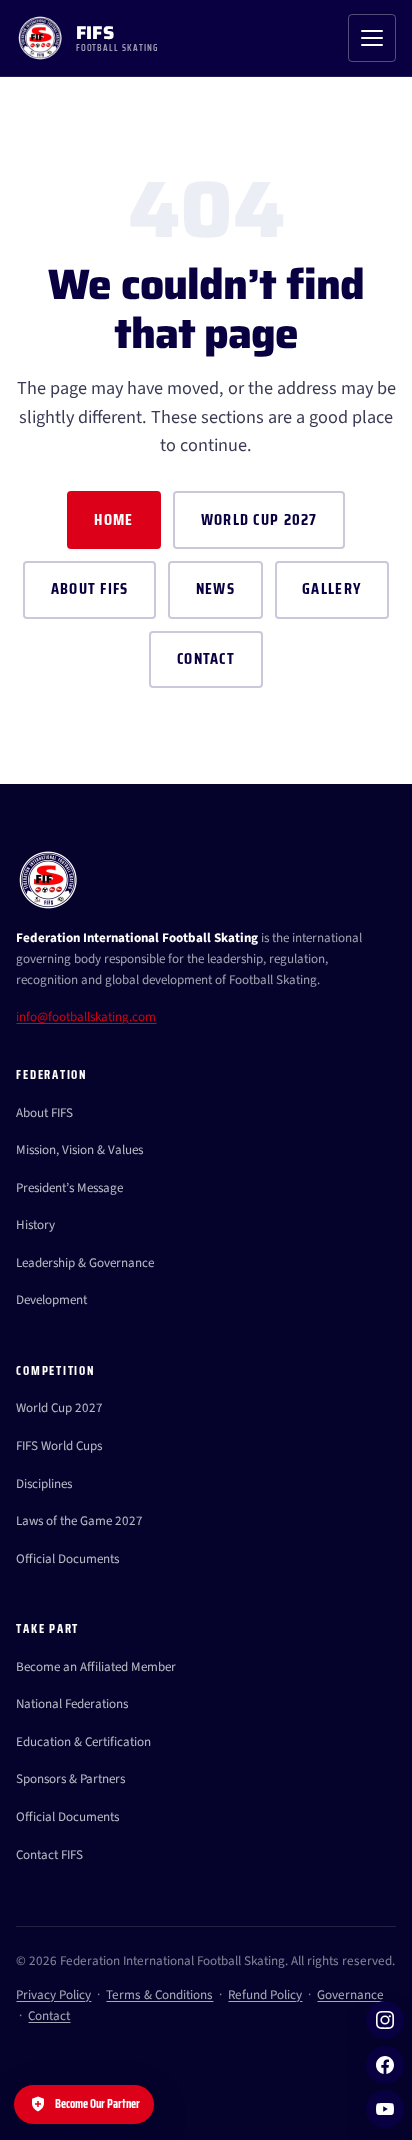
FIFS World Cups (59, 1446)
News (215, 588)
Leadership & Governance (85, 1263)
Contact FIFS (49, 1855)
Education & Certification (83, 1742)
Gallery (331, 588)
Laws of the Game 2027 (79, 1521)
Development (51, 1300)
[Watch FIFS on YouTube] (385, 2109)
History (35, 1225)
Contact (206, 658)
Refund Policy (265, 1995)
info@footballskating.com (86, 1017)
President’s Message (69, 1188)
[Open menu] (372, 38)
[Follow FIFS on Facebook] (385, 2065)
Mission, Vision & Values (79, 1150)
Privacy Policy (53, 1995)
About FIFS (90, 588)
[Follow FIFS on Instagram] (385, 2020)
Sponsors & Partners (70, 1779)
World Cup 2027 (259, 519)
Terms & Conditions (159, 1995)
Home (113, 519)
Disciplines (44, 1484)
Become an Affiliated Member (96, 1667)
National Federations (72, 1704)
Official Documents (67, 1559)
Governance (350, 1995)
